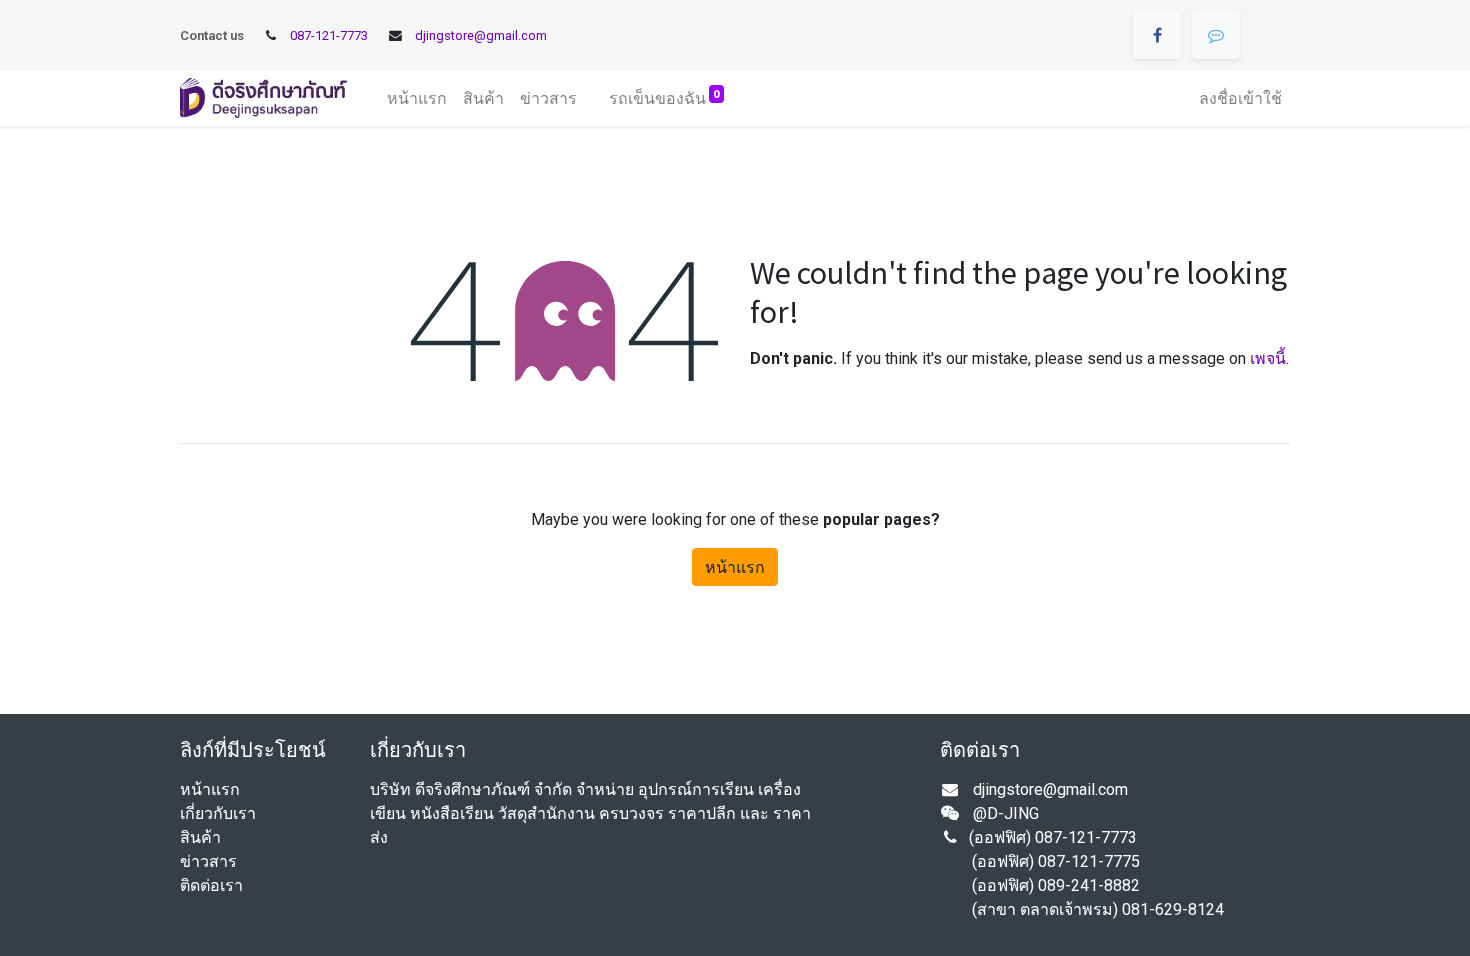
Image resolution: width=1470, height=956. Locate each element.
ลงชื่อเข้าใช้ (1240, 98)
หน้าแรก (735, 567)
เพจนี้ (1268, 358)
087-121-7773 (329, 35)
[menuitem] (417, 98)
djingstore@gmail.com (481, 35)
